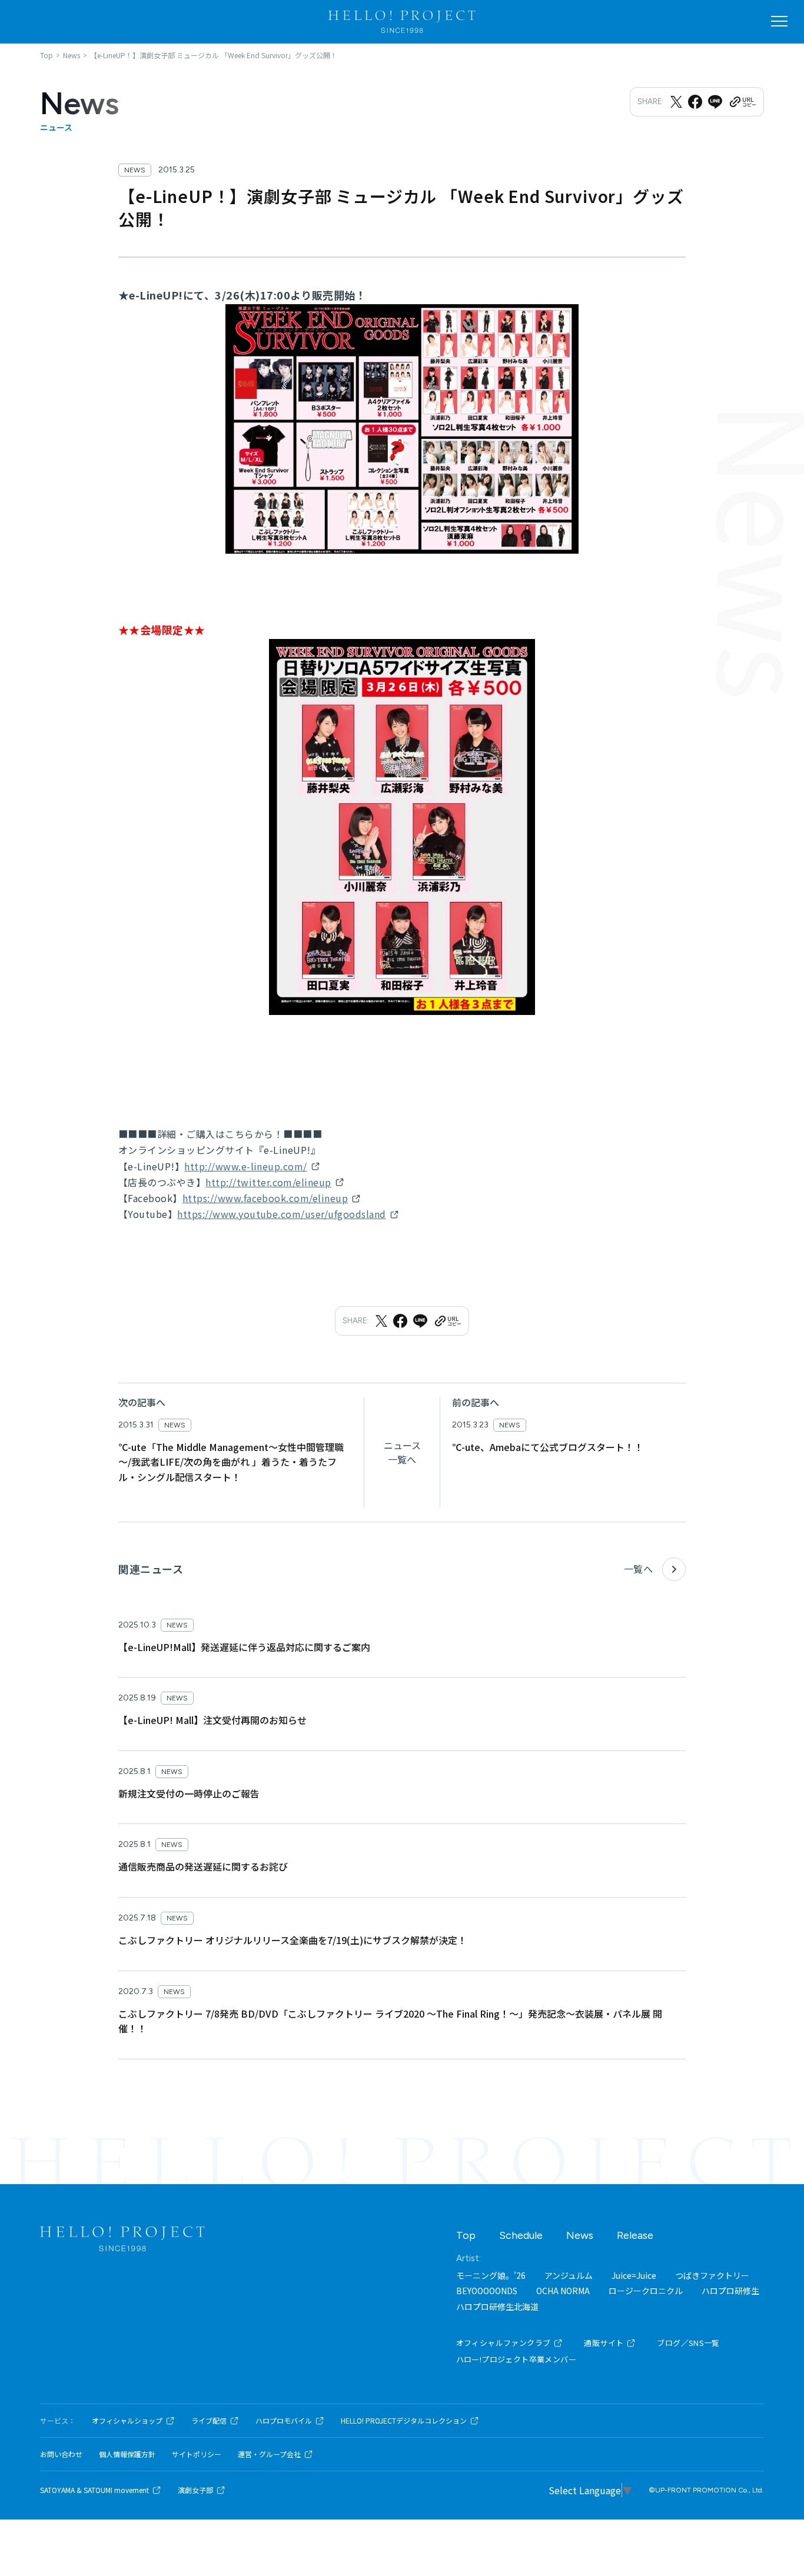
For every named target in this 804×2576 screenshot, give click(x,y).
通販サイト (604, 2343)
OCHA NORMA (563, 2291)
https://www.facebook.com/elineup (265, 1198)
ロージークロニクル (646, 2291)
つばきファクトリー (712, 2275)
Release (635, 2235)
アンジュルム (569, 2275)
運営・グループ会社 (269, 2454)
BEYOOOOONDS (487, 2291)
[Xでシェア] (676, 102)
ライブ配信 (209, 2421)
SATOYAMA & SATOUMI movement (94, 2490)
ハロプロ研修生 (730, 2291)
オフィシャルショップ (127, 2421)
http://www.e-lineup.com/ (246, 1166)
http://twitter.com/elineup (268, 1182)
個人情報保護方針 (127, 2454)
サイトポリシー (197, 2454)
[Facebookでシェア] (695, 102)
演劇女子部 (195, 2490)
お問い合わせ (61, 2454)
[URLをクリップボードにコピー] (742, 102)
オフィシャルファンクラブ (504, 2343)
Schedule (521, 2235)
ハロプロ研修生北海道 (497, 2307)
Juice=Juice (634, 2275)
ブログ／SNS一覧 (688, 2343)
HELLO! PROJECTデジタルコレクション (404, 2421)
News (580, 2235)
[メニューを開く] (779, 21)
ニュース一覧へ (402, 1452)
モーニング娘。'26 (491, 2275)
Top (466, 2235)
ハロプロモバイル (284, 2421)
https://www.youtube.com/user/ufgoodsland (281, 1214)
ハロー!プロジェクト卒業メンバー (516, 2359)
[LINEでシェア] (715, 102)
